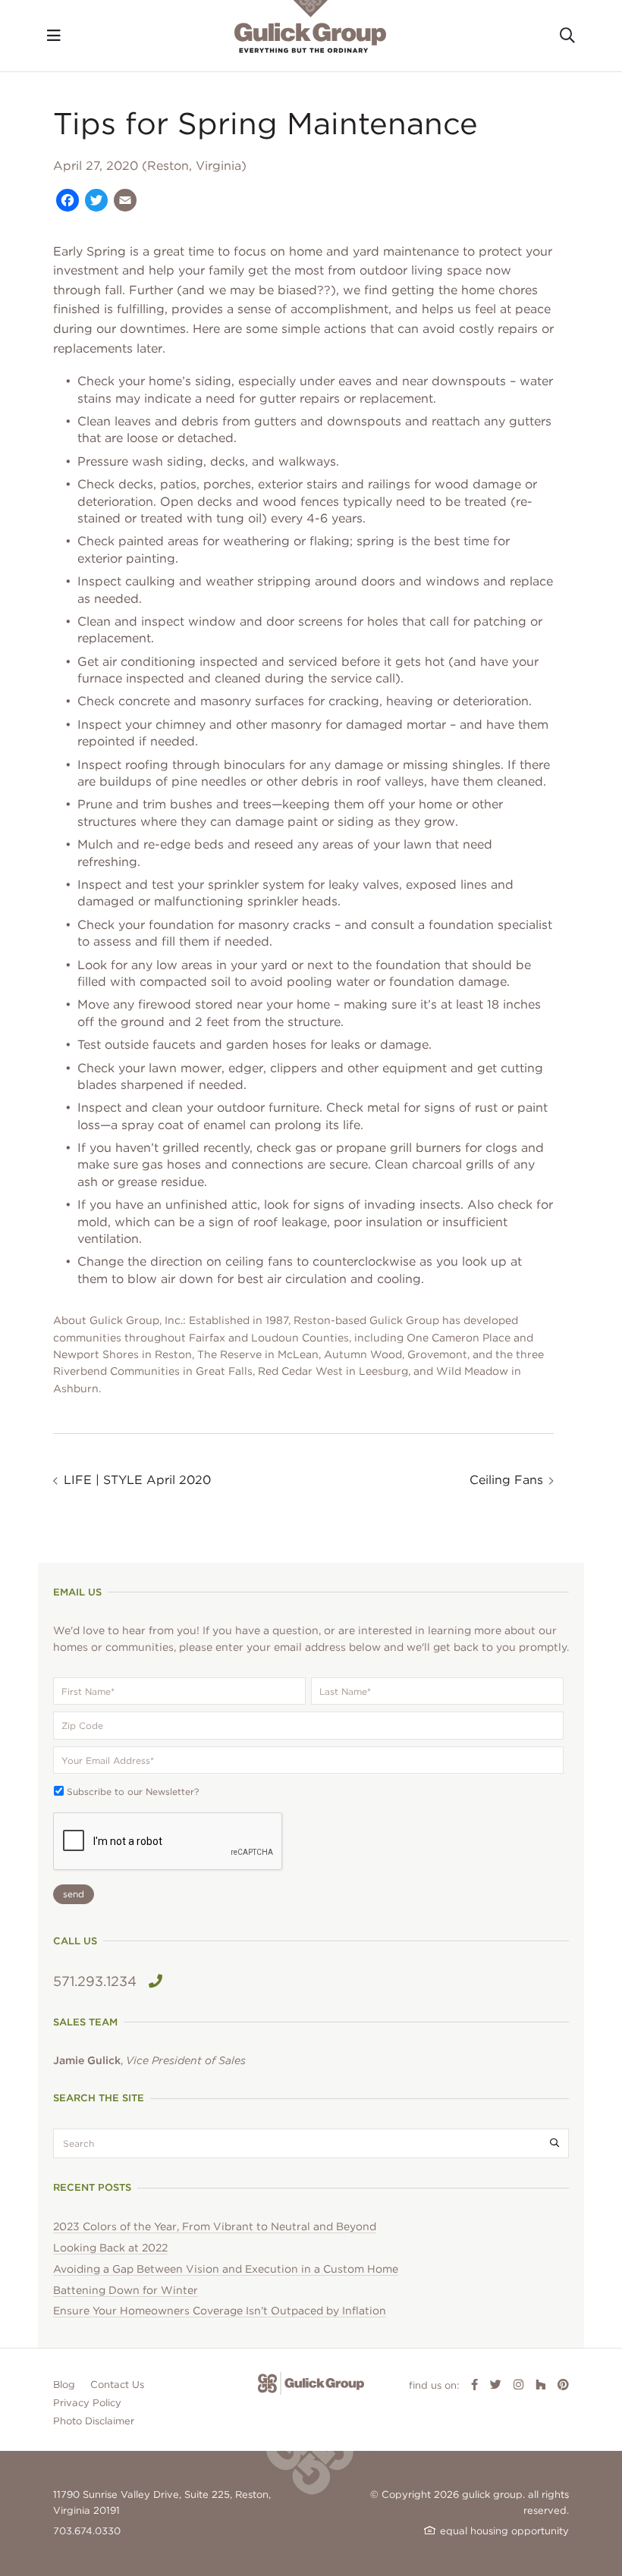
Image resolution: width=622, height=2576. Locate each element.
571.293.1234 (95, 1981)
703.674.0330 (87, 2531)
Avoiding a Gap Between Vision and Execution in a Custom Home (226, 2269)
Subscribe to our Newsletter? (133, 1792)
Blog (64, 2385)
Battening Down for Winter (126, 2290)
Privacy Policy (87, 2403)
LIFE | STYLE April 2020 (137, 1480)
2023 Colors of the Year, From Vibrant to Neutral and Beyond (215, 2226)
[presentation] (168, 1842)
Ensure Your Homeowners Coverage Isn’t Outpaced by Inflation (220, 2311)
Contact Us (117, 2385)
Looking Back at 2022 (110, 2248)
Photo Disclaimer (94, 2421)
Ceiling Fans (506, 1480)
